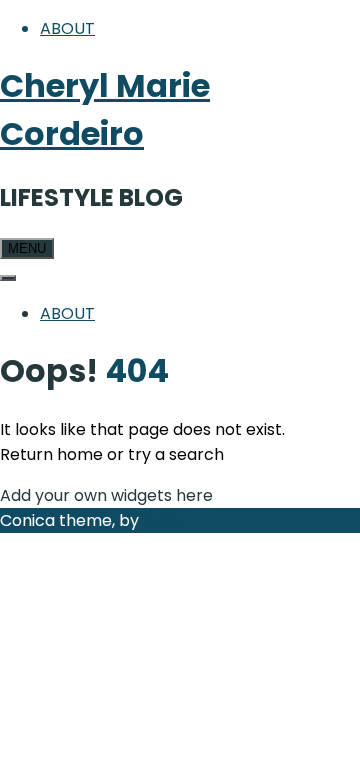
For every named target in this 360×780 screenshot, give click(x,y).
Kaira (163, 520)
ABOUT (67, 28)
